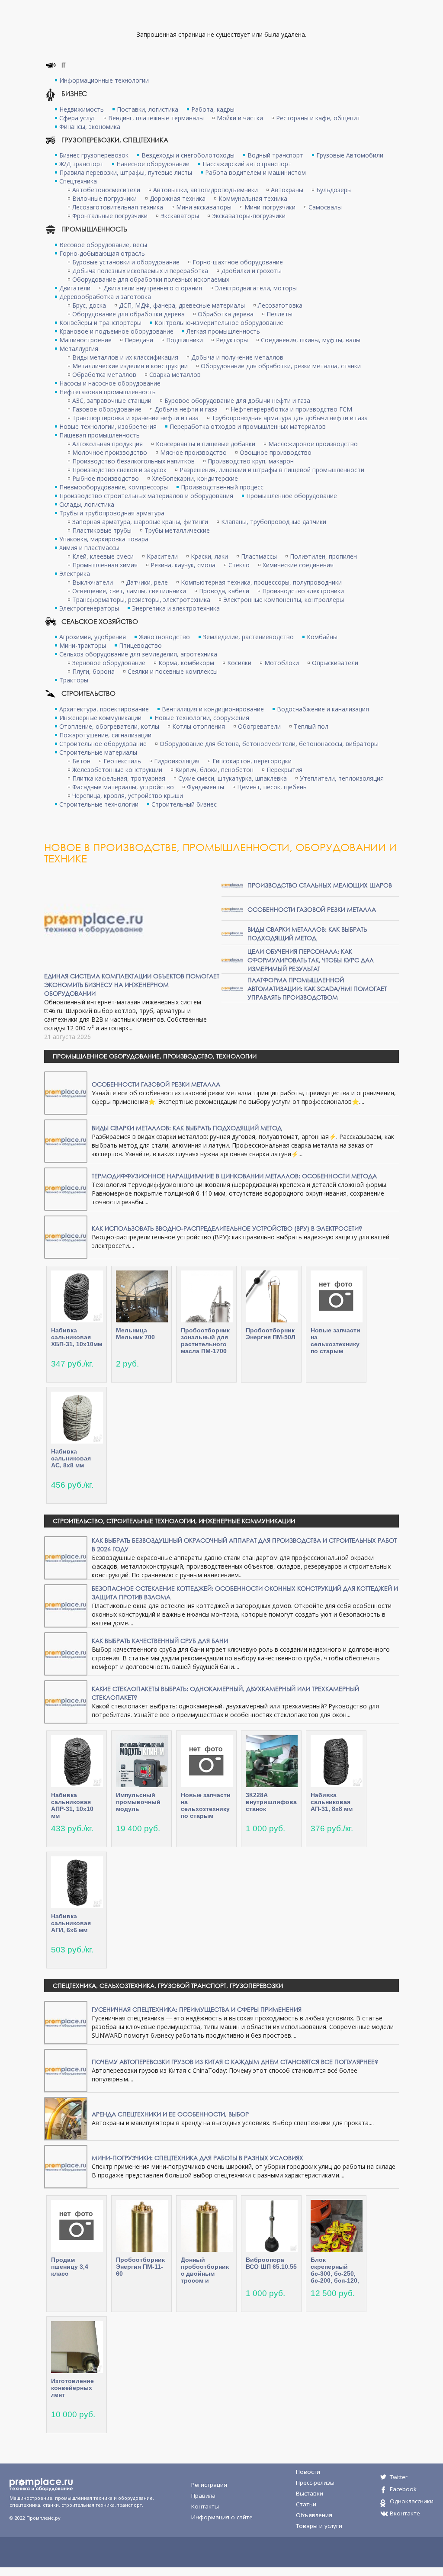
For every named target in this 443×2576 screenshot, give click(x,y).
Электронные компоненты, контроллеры (284, 600)
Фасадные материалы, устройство (123, 787)
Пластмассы (259, 556)
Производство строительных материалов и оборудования (146, 496)
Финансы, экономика (90, 127)
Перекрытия (284, 770)
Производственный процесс (222, 487)
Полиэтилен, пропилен (323, 556)
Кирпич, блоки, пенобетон (214, 770)
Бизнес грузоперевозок (94, 155)
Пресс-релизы (315, 2483)
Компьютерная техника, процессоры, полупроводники (261, 582)
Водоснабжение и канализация (323, 709)
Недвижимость (82, 109)
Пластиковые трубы (102, 530)
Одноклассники (412, 2501)
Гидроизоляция (177, 761)
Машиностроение (85, 340)
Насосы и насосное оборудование (110, 383)
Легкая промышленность (223, 331)
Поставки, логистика (148, 109)
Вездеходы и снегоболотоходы (188, 155)
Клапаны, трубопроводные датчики (274, 522)
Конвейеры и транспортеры (100, 323)
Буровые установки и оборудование (126, 262)
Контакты (205, 2506)
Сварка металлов (175, 375)
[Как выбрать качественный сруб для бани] (66, 1653)
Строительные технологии (99, 804)
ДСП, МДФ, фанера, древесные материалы (182, 305)
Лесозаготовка (280, 305)
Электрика (75, 574)
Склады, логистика (87, 504)
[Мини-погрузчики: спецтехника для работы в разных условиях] (66, 2166)
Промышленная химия (105, 565)
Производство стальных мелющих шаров (320, 885)
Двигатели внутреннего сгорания (153, 288)
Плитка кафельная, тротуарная (119, 778)
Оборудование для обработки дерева (128, 314)
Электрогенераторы (89, 608)
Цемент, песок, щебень (272, 787)
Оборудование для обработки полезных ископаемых (151, 279)
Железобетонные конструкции (117, 770)
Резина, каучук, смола (183, 565)
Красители (162, 556)
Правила (203, 2496)
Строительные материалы (98, 752)
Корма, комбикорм (186, 663)
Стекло (239, 565)
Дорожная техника (178, 198)
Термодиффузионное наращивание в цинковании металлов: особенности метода (234, 1176)
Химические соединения (298, 565)
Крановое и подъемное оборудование (116, 331)
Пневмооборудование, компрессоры (114, 487)
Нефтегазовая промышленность (108, 392)
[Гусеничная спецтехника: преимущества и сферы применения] (66, 2022)
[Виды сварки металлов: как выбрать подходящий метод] (232, 933)
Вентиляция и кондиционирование (213, 709)
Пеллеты (279, 314)
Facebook (403, 2489)
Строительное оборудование (103, 744)
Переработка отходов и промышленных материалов (248, 426)
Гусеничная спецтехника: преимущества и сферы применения (197, 2009)
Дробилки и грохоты (251, 271)
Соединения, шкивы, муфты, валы (311, 340)
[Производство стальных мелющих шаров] (232, 885)
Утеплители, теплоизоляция (342, 778)
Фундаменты (205, 787)
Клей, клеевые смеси (103, 556)
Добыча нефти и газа (186, 409)
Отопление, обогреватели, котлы (109, 726)
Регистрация (209, 2485)
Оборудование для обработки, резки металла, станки (281, 366)
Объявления (314, 2515)
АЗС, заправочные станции (112, 400)
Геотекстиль (122, 761)
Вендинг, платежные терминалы (156, 118)
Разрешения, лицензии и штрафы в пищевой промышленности (272, 470)
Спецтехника (78, 181)
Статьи (306, 2504)
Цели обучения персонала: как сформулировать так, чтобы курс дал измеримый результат (311, 960)
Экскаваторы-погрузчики (249, 216)
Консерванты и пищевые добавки (205, 444)
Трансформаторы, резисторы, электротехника (141, 600)
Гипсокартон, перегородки (252, 761)
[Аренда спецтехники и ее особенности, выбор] (66, 2118)
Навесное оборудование (153, 164)
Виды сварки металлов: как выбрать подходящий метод (307, 934)
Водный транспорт (275, 155)
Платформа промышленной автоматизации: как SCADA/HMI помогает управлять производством (317, 989)
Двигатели (75, 288)
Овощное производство (276, 452)
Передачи (139, 340)
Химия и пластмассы (89, 548)
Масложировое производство (313, 444)
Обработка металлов (104, 375)
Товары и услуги (319, 2526)
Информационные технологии (104, 80)
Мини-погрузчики (270, 207)
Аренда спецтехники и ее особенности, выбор (170, 2114)
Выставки (310, 2493)
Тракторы (74, 680)
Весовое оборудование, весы (103, 245)
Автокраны (287, 190)
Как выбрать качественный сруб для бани (160, 1641)
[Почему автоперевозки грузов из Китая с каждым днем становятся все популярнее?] (66, 2070)
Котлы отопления (199, 726)
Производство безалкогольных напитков (133, 461)
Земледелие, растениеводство (248, 637)
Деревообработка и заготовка (105, 297)
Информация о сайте (222, 2517)
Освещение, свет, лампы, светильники (129, 591)
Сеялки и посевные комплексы (173, 671)
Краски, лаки (209, 556)
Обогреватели (259, 726)
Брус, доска (89, 305)
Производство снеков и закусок (119, 470)
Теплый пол (311, 726)
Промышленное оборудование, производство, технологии (155, 1056)
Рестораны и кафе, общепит (318, 118)
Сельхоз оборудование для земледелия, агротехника (138, 654)
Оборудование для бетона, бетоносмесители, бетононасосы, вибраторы (269, 744)
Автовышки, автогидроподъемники (205, 190)
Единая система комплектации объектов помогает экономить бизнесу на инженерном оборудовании (132, 985)
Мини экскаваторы (204, 207)
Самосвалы (325, 207)
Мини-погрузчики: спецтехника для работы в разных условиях (197, 2158)
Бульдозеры (334, 190)
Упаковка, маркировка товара (104, 539)
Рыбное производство (106, 478)
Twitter (399, 2477)
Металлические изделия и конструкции (130, 366)
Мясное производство (193, 452)
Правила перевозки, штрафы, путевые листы (126, 172)
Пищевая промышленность (100, 435)
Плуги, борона (93, 671)
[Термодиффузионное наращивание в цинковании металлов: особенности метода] (66, 1188)
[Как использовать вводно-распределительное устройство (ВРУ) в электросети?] (66, 1237)
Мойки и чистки (240, 118)
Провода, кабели (224, 591)
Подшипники (185, 340)
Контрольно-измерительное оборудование (219, 323)
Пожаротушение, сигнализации (105, 735)
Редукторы (232, 340)
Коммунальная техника (253, 198)
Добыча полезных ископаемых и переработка (140, 271)
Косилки (239, 663)
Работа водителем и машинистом (255, 172)
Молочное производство (110, 452)
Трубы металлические (177, 530)
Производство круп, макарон (251, 461)
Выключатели (93, 582)
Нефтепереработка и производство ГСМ (291, 409)
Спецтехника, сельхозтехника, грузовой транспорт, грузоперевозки (168, 1986)
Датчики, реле (147, 582)
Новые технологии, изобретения (108, 426)
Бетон (81, 761)
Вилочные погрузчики (104, 198)
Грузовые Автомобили (350, 155)
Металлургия (79, 349)
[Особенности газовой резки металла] (232, 909)
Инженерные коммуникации (100, 718)
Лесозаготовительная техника (118, 207)
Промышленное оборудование (292, 496)
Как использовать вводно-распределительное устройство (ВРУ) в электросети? (227, 1228)
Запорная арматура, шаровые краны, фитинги (140, 522)
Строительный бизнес (184, 804)
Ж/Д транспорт (81, 164)
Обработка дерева (226, 314)
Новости (308, 2472)
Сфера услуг (77, 118)
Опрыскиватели (335, 663)
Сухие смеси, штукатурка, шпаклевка (233, 778)
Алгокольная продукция (108, 444)
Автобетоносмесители (106, 190)
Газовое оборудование (107, 409)
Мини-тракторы (83, 645)
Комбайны (322, 637)
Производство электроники (303, 591)
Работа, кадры (213, 109)
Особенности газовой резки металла (312, 909)
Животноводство (164, 637)
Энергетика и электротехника (176, 608)
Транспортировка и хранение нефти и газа (135, 418)
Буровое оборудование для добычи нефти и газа (237, 400)
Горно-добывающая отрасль (102, 253)
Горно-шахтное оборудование (238, 262)
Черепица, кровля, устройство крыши (128, 796)
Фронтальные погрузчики (110, 216)
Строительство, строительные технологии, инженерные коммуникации (174, 1521)
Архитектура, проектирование (104, 709)
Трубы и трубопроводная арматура (112, 513)
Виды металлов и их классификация (125, 357)
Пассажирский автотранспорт (247, 164)
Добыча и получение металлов (237, 357)
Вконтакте (405, 2513)
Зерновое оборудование (109, 663)
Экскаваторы (180, 216)
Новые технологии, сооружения (202, 718)
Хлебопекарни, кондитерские (195, 478)
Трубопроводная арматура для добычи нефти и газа (290, 418)
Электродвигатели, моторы (256, 288)
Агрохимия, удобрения (93, 637)
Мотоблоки (282, 663)
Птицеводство (140, 645)
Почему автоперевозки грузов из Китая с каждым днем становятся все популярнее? (235, 2062)
